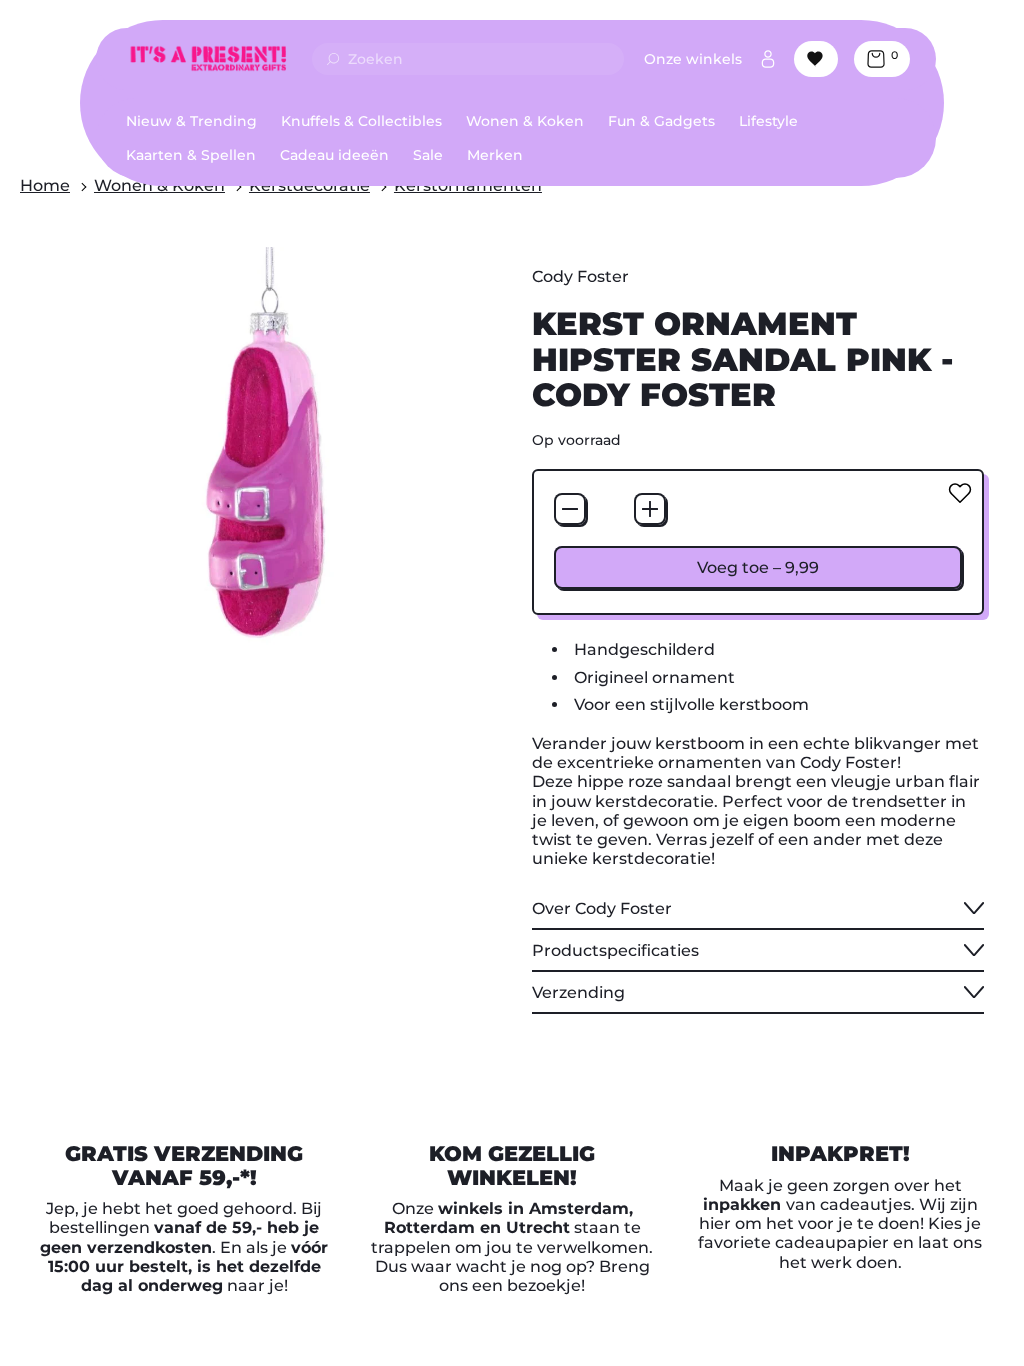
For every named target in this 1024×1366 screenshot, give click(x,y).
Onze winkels (693, 59)
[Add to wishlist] (960, 493)
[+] (650, 509)
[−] (570, 509)
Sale (428, 155)
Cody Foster (580, 276)
